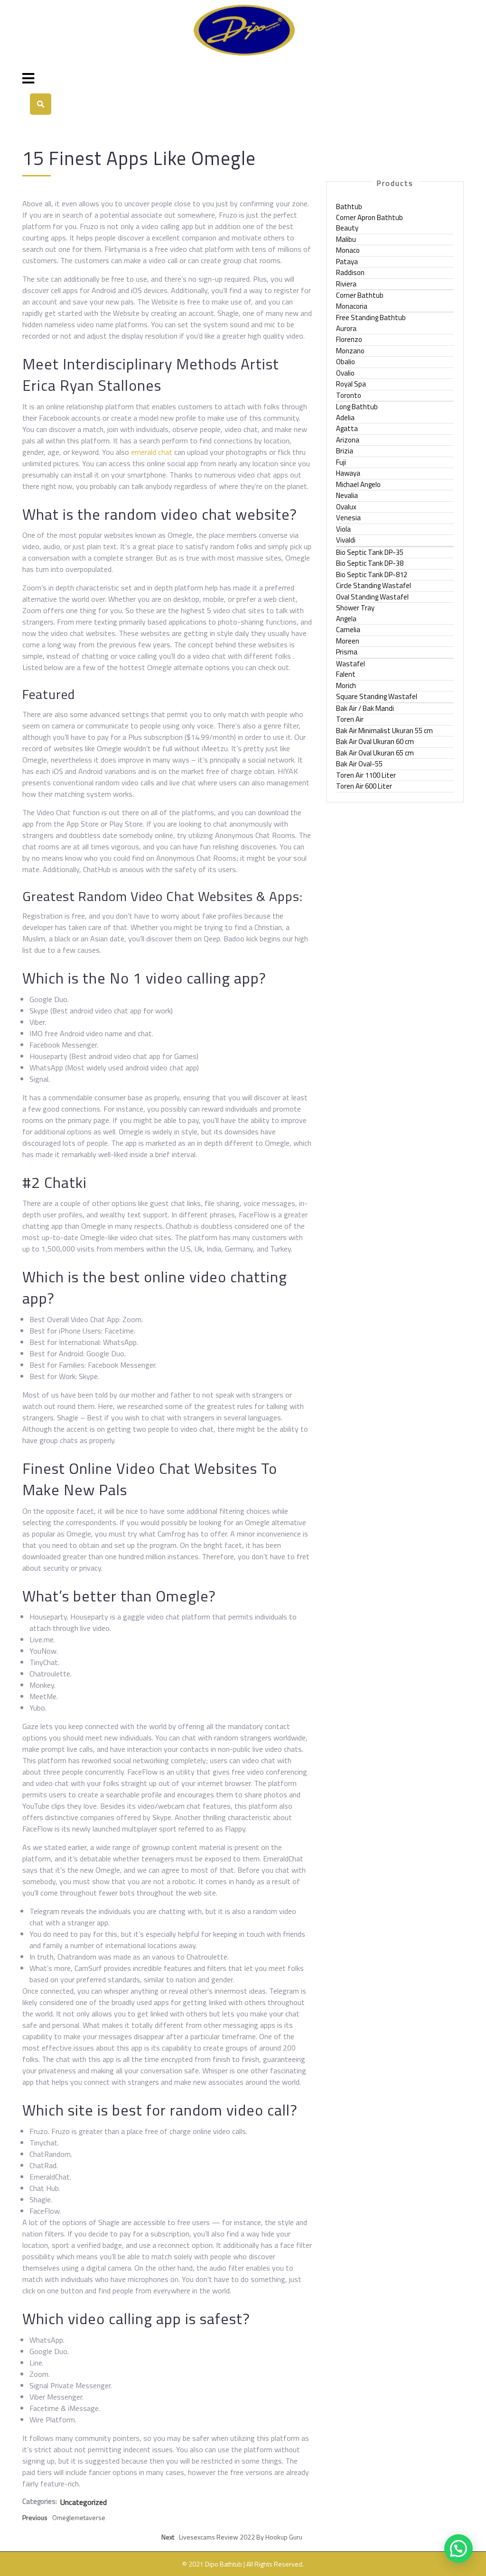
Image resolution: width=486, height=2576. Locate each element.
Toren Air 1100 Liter (366, 775)
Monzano (350, 351)
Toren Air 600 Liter (364, 786)
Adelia (345, 418)
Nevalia (347, 495)
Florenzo (349, 339)
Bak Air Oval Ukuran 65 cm (375, 753)
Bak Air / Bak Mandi (365, 708)
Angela (346, 619)
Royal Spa (351, 384)
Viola (343, 529)
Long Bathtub (357, 407)
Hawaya (348, 473)
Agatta (347, 428)
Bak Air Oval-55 (359, 764)
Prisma (347, 652)
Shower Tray (355, 608)
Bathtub (349, 207)
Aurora (346, 328)
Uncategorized (84, 2502)
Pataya (347, 262)
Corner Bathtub (360, 295)
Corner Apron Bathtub (369, 217)
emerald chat (152, 452)
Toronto (349, 395)
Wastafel (350, 664)
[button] (458, 2548)
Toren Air (350, 719)
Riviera (346, 284)
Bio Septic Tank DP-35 (370, 552)
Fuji (341, 462)
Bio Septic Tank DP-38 (370, 563)
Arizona (348, 440)
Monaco (348, 250)
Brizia (345, 451)
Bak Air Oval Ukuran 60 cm (375, 741)
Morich (346, 685)
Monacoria (352, 306)
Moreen (348, 641)
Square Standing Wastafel (377, 696)
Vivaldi (346, 540)
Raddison (350, 272)
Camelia (348, 630)
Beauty (347, 228)
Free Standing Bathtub (371, 317)
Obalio (346, 362)
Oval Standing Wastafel (372, 597)
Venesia (348, 518)
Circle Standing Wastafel (374, 585)
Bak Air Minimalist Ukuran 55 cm (384, 731)
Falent (346, 674)
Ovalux (346, 507)
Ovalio (345, 373)
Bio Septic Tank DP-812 (372, 575)
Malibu (346, 239)
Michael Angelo (358, 484)
